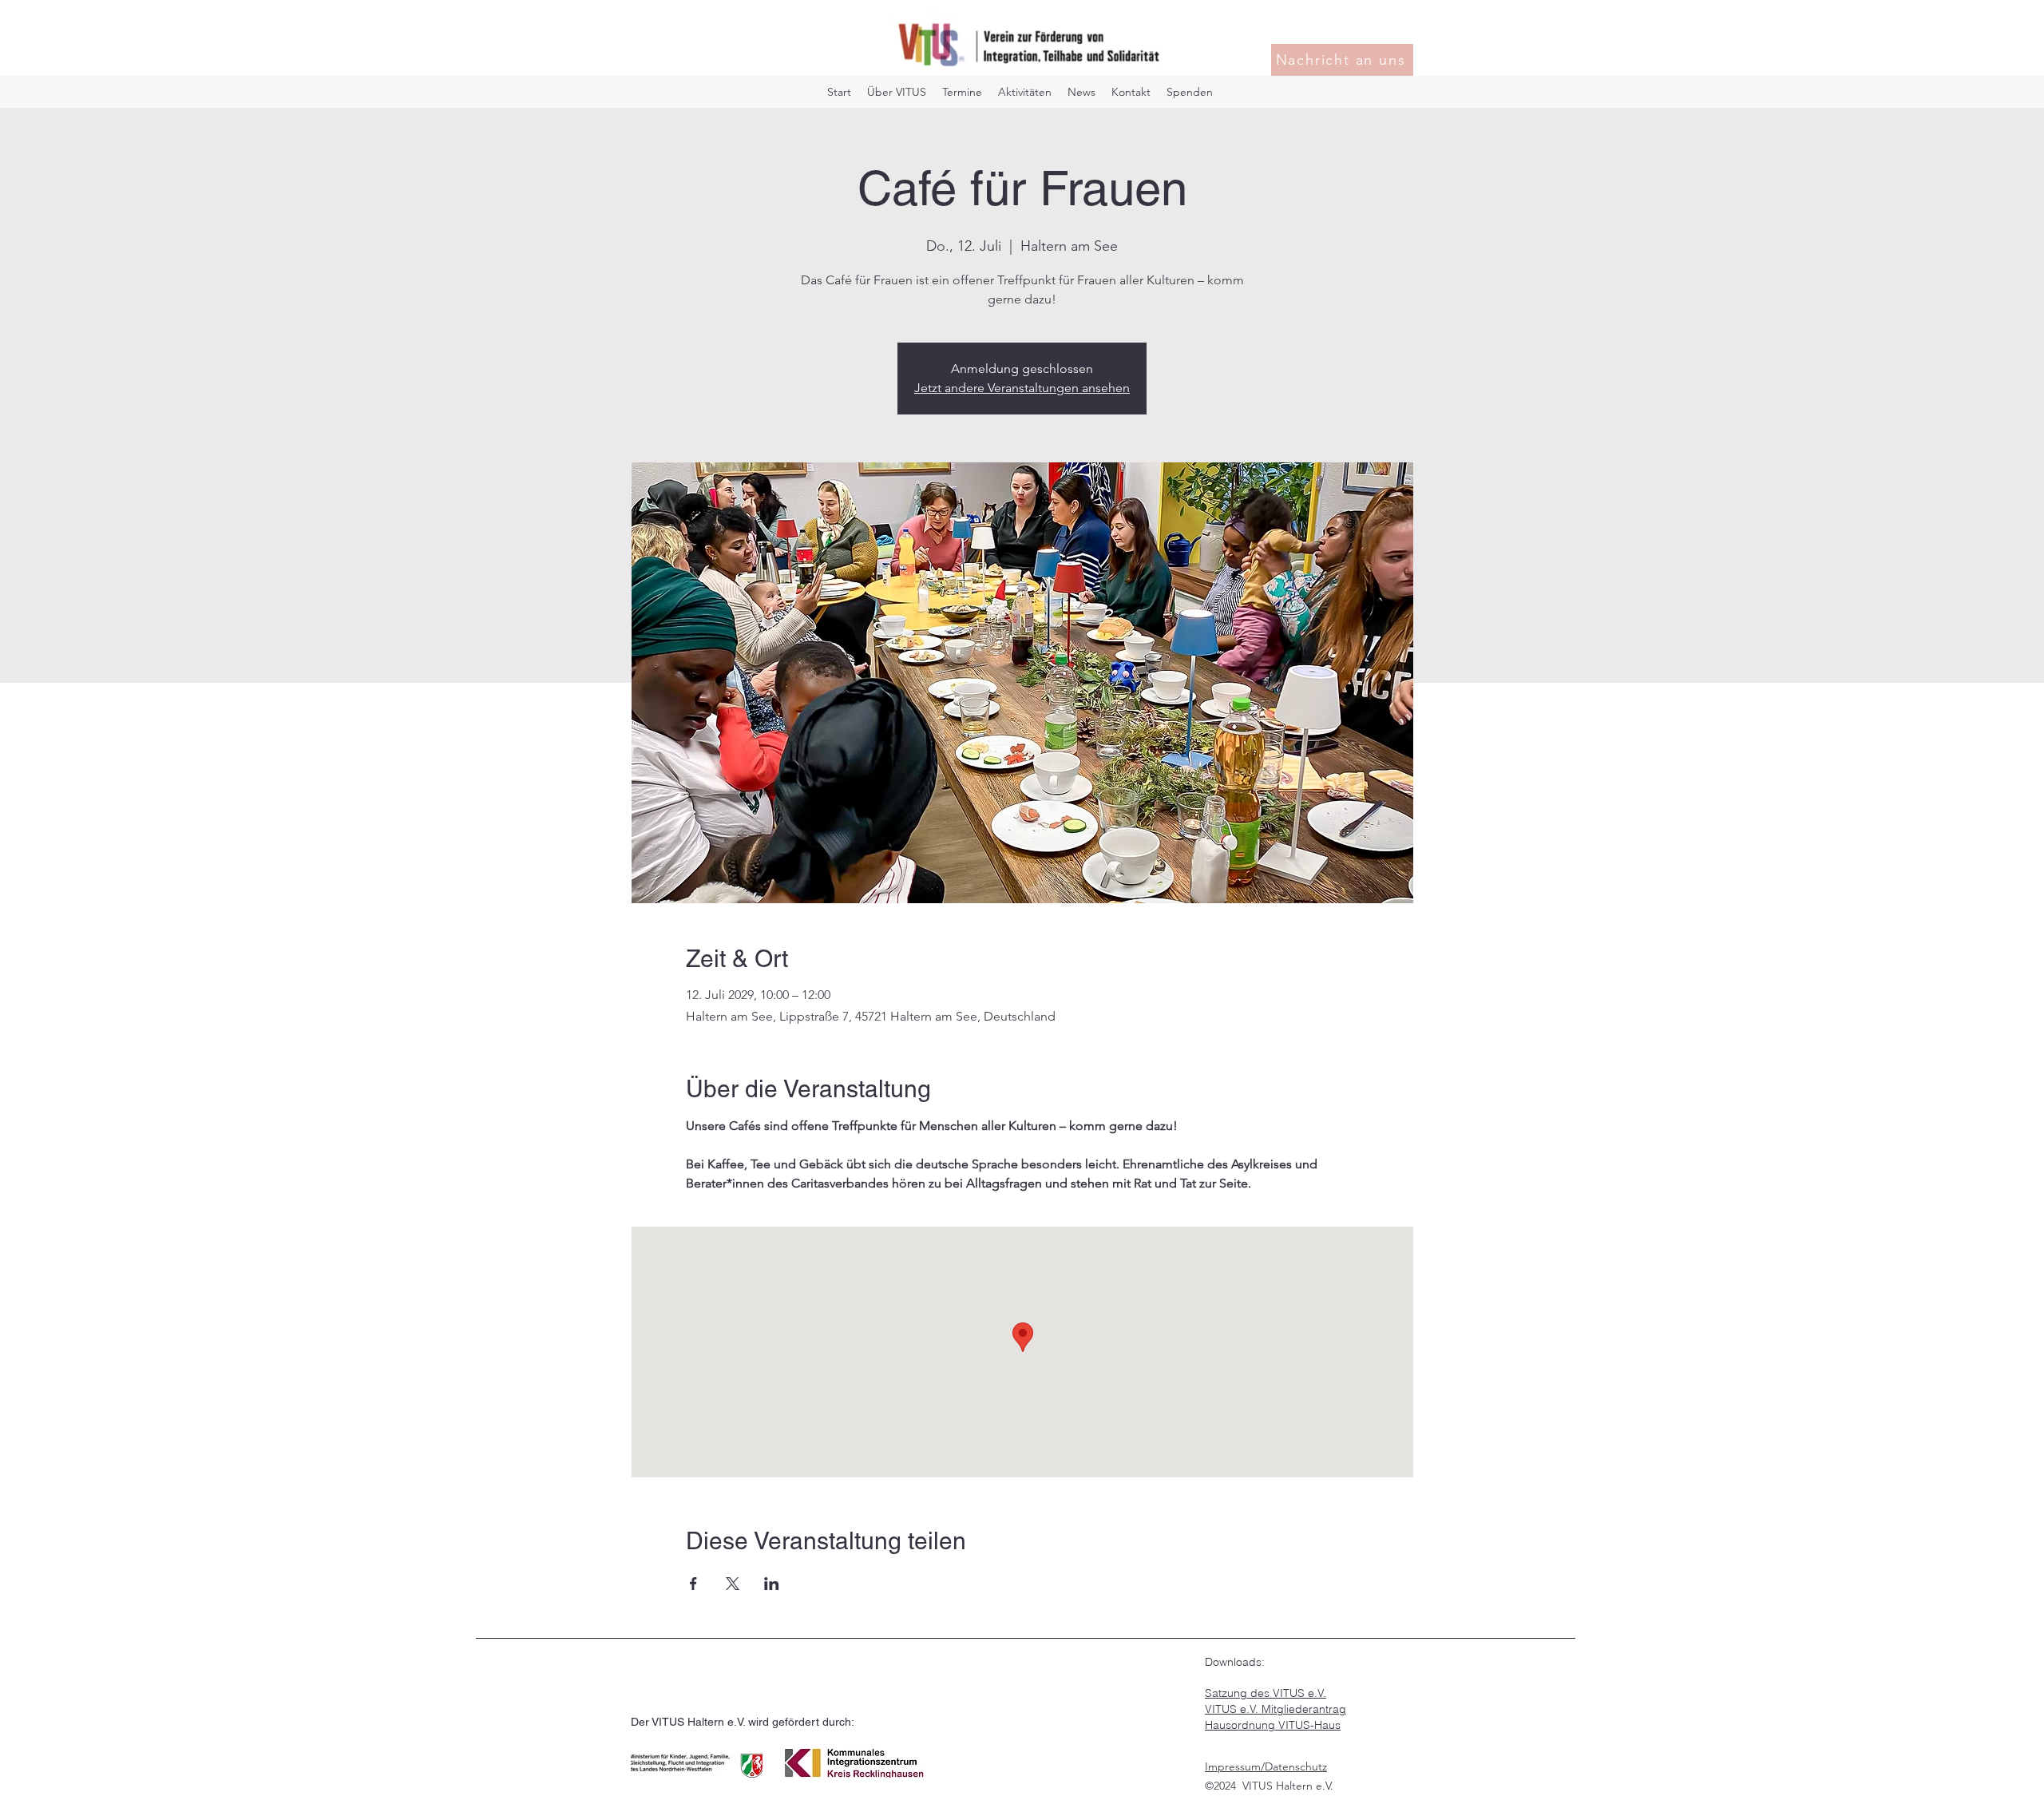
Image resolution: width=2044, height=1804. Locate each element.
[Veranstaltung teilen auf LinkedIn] (772, 1584)
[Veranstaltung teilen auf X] (733, 1584)
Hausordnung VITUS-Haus (1273, 1725)
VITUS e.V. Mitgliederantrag (1276, 1709)
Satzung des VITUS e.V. (1266, 1693)
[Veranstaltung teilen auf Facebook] (693, 1584)
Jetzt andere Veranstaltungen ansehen (1022, 388)
